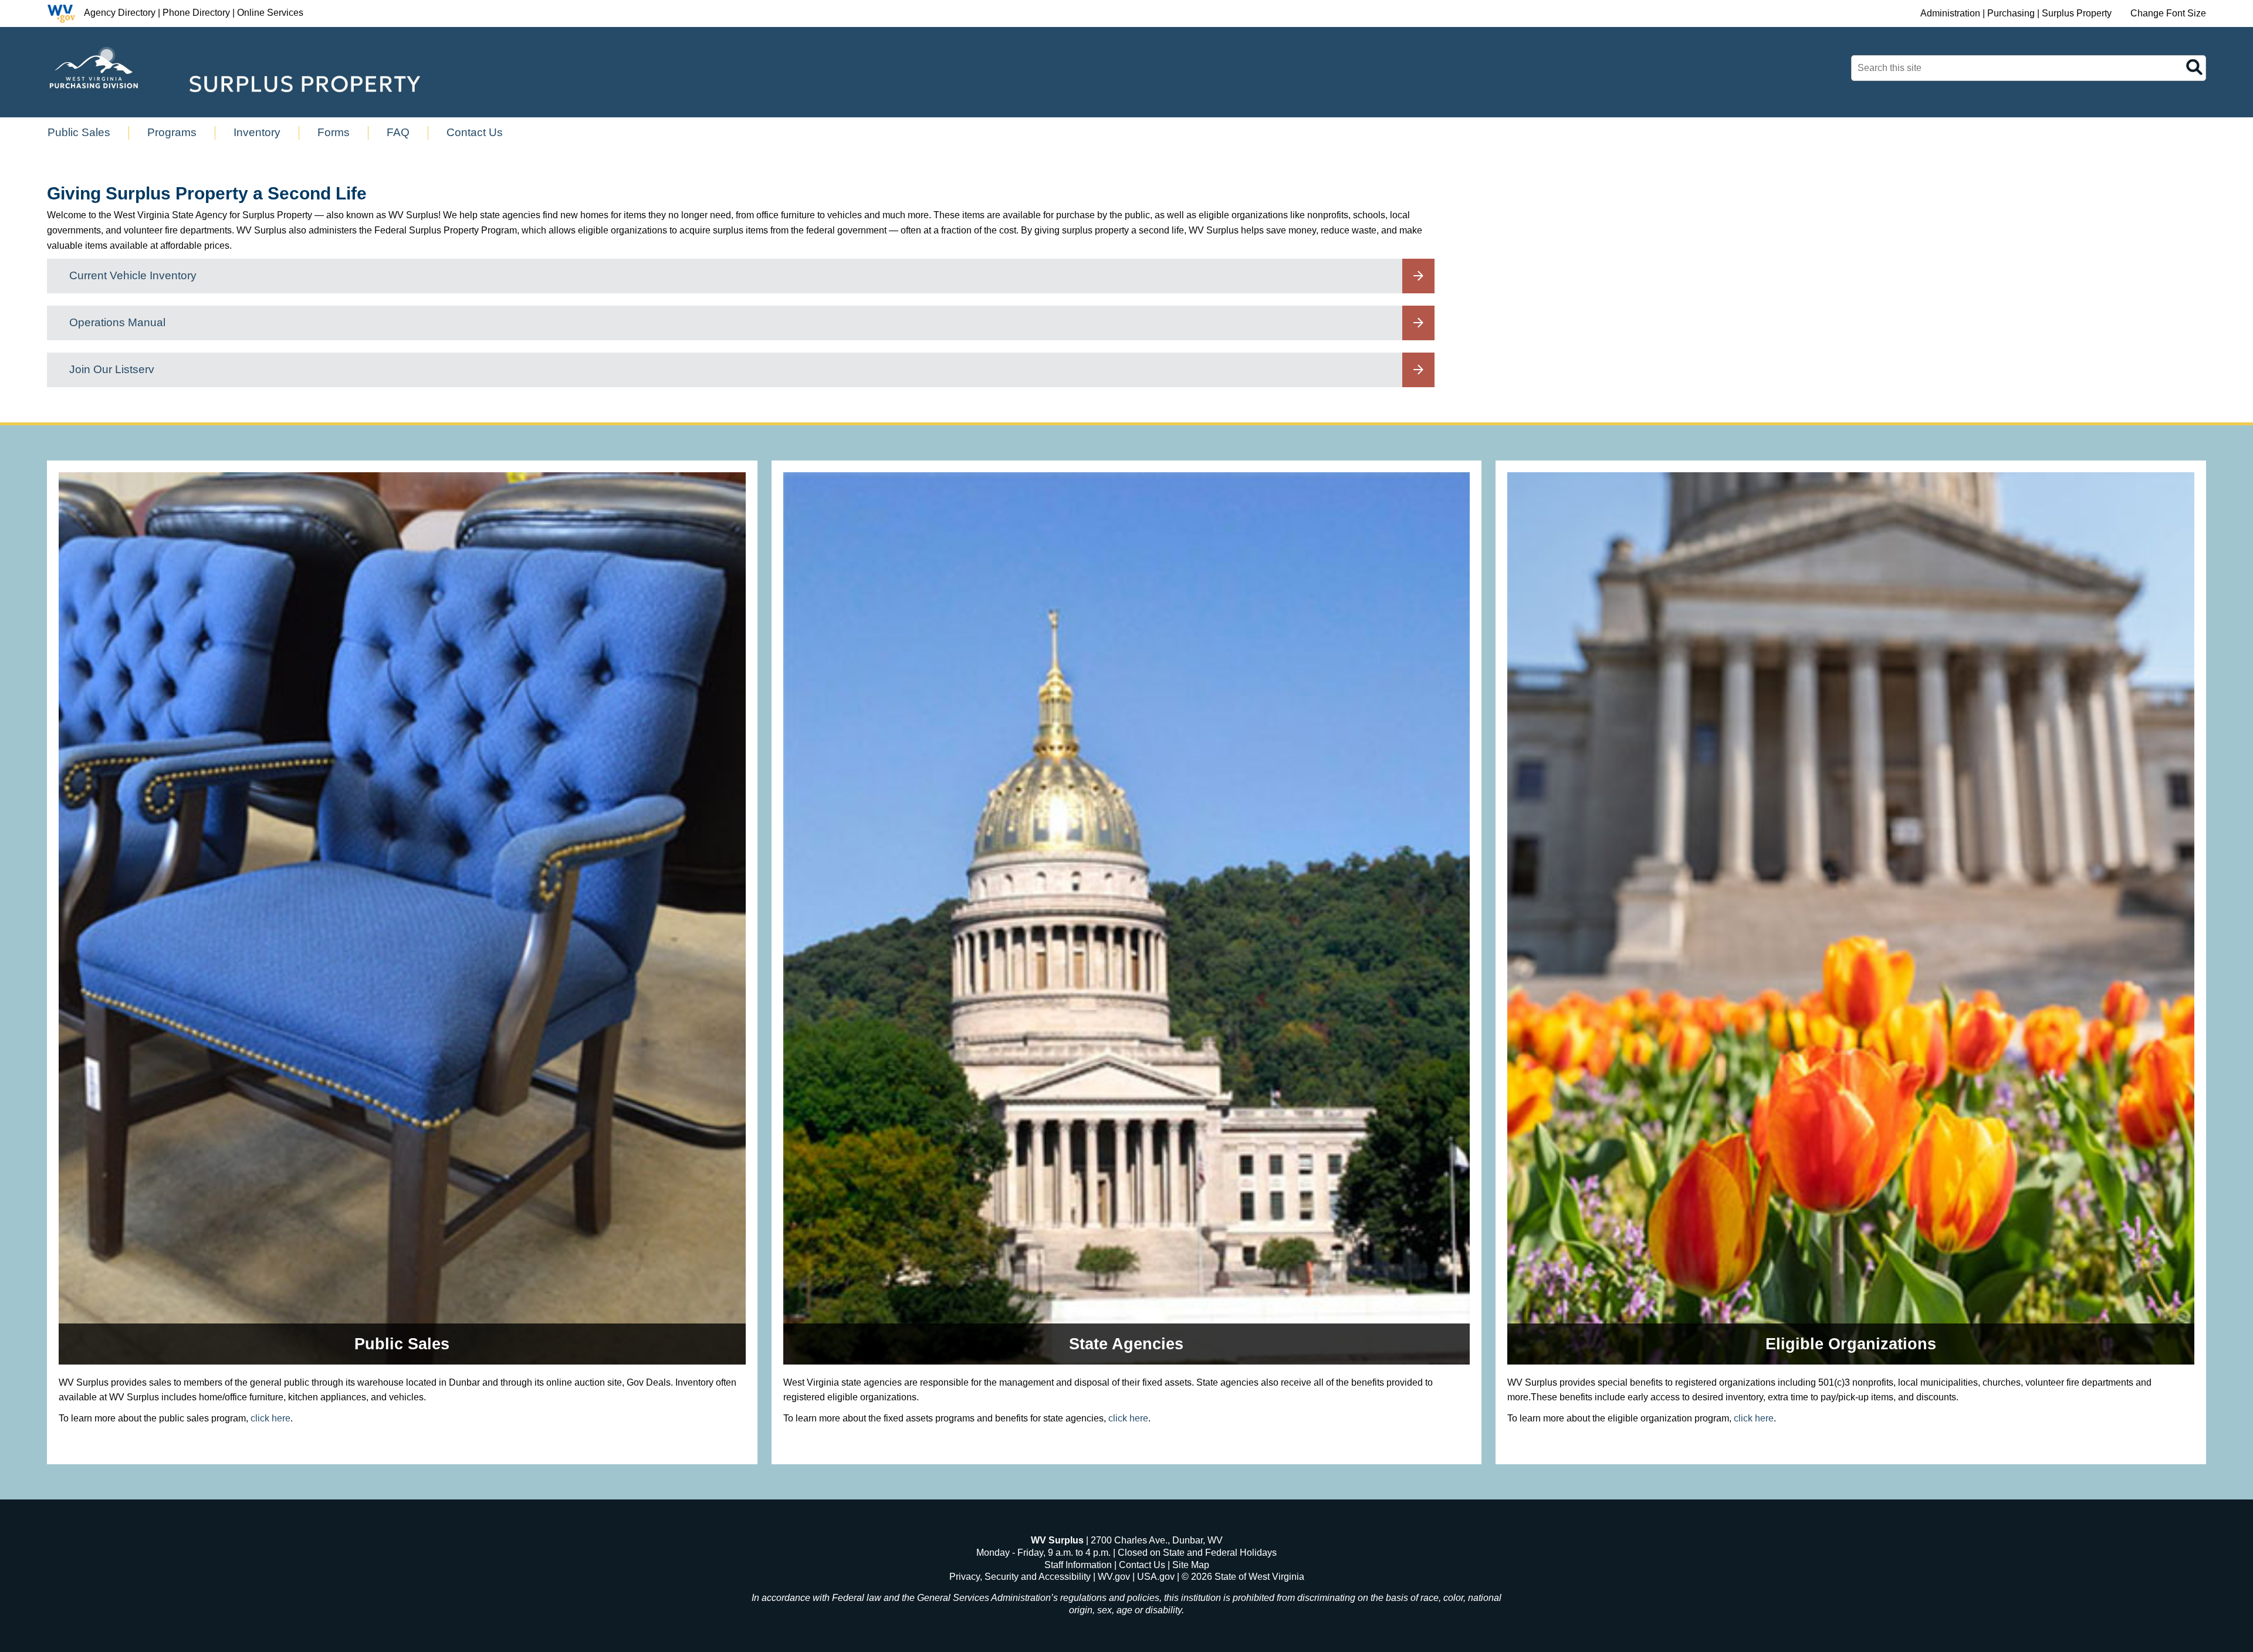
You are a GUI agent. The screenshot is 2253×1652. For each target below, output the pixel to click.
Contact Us (1142, 1565)
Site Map (1191, 1565)
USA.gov (1156, 1577)
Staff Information (1078, 1565)
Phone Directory (196, 13)
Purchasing (2011, 13)
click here (270, 1418)
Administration (1950, 13)
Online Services (270, 13)
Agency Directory (120, 13)
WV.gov (1114, 1577)
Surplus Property (2077, 13)
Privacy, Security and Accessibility (1020, 1577)
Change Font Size (2168, 13)
